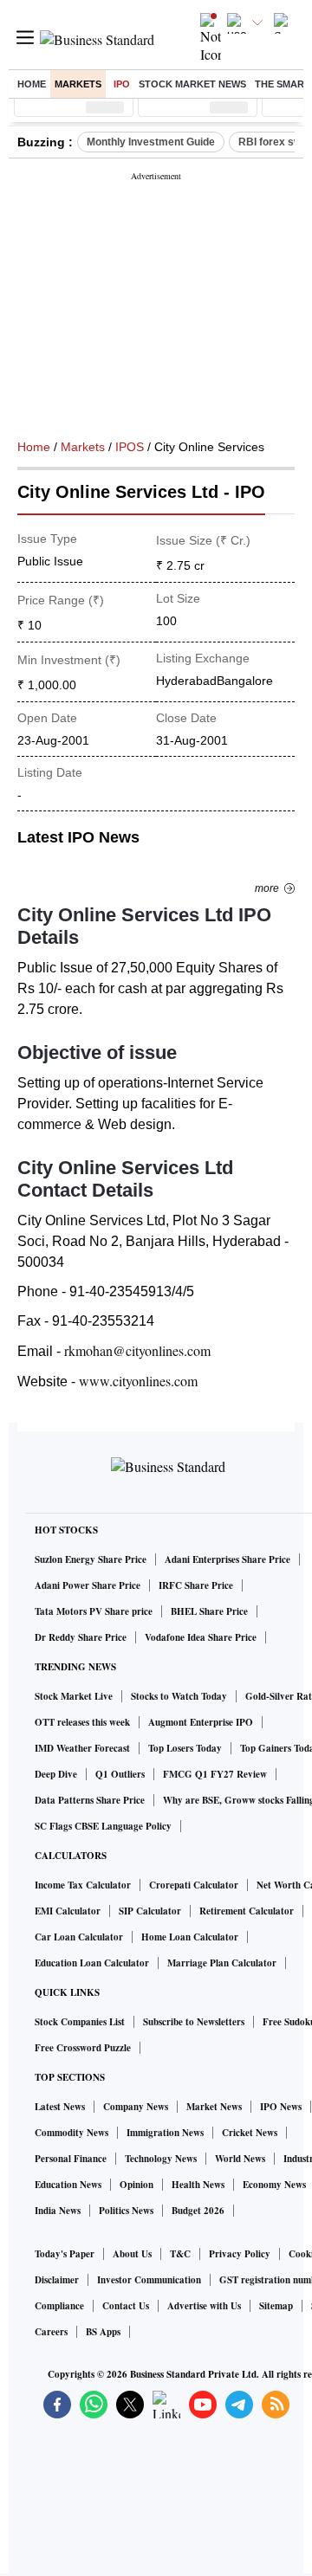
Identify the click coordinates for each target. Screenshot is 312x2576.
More (267, 888)
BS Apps (103, 2332)
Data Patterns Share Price (90, 1800)
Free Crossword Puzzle (83, 2048)
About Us (132, 2254)
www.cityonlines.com (138, 1381)
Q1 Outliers (120, 1774)
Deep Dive (56, 1774)
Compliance (59, 2306)
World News (240, 2159)
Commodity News (71, 2133)
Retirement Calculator (247, 1911)
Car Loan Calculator (79, 1937)
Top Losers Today (185, 1748)
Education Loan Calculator (92, 1963)
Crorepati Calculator (194, 1885)
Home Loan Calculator (190, 1937)
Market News (214, 2107)
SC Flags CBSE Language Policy (103, 1826)
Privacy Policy (240, 2254)
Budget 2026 (198, 2211)
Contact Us (126, 2306)
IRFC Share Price (196, 1585)
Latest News (60, 2107)
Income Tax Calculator (83, 1885)
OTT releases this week (82, 1722)
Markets (78, 84)
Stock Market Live (74, 1696)
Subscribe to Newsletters (194, 2022)
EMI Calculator (68, 1911)
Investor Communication (149, 2280)
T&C (180, 2254)
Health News (198, 2185)
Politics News (126, 2211)
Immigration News (165, 2133)
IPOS (130, 447)
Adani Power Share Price (88, 1585)
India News (58, 2211)
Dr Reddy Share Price (81, 1637)
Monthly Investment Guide (151, 142)
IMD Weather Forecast (82, 1748)
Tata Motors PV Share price (94, 1611)
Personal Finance (71, 2159)
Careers (51, 2332)
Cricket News (250, 2133)
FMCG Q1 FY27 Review (215, 1774)
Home (32, 84)
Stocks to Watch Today (179, 1696)
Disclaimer (57, 2280)
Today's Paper (65, 2254)
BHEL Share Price (209, 1611)
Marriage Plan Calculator (222, 1963)
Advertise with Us (204, 2306)
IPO (122, 84)
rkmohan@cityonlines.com (137, 1350)
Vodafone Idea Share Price (201, 1637)
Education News (68, 2185)
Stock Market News (192, 84)
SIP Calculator (150, 1911)
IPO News (281, 2107)
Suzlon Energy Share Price (91, 1559)
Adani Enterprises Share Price (227, 1559)
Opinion (136, 2185)
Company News (136, 2107)
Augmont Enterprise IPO (201, 1722)
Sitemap (276, 2306)
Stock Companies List (80, 2022)
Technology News (161, 2159)
